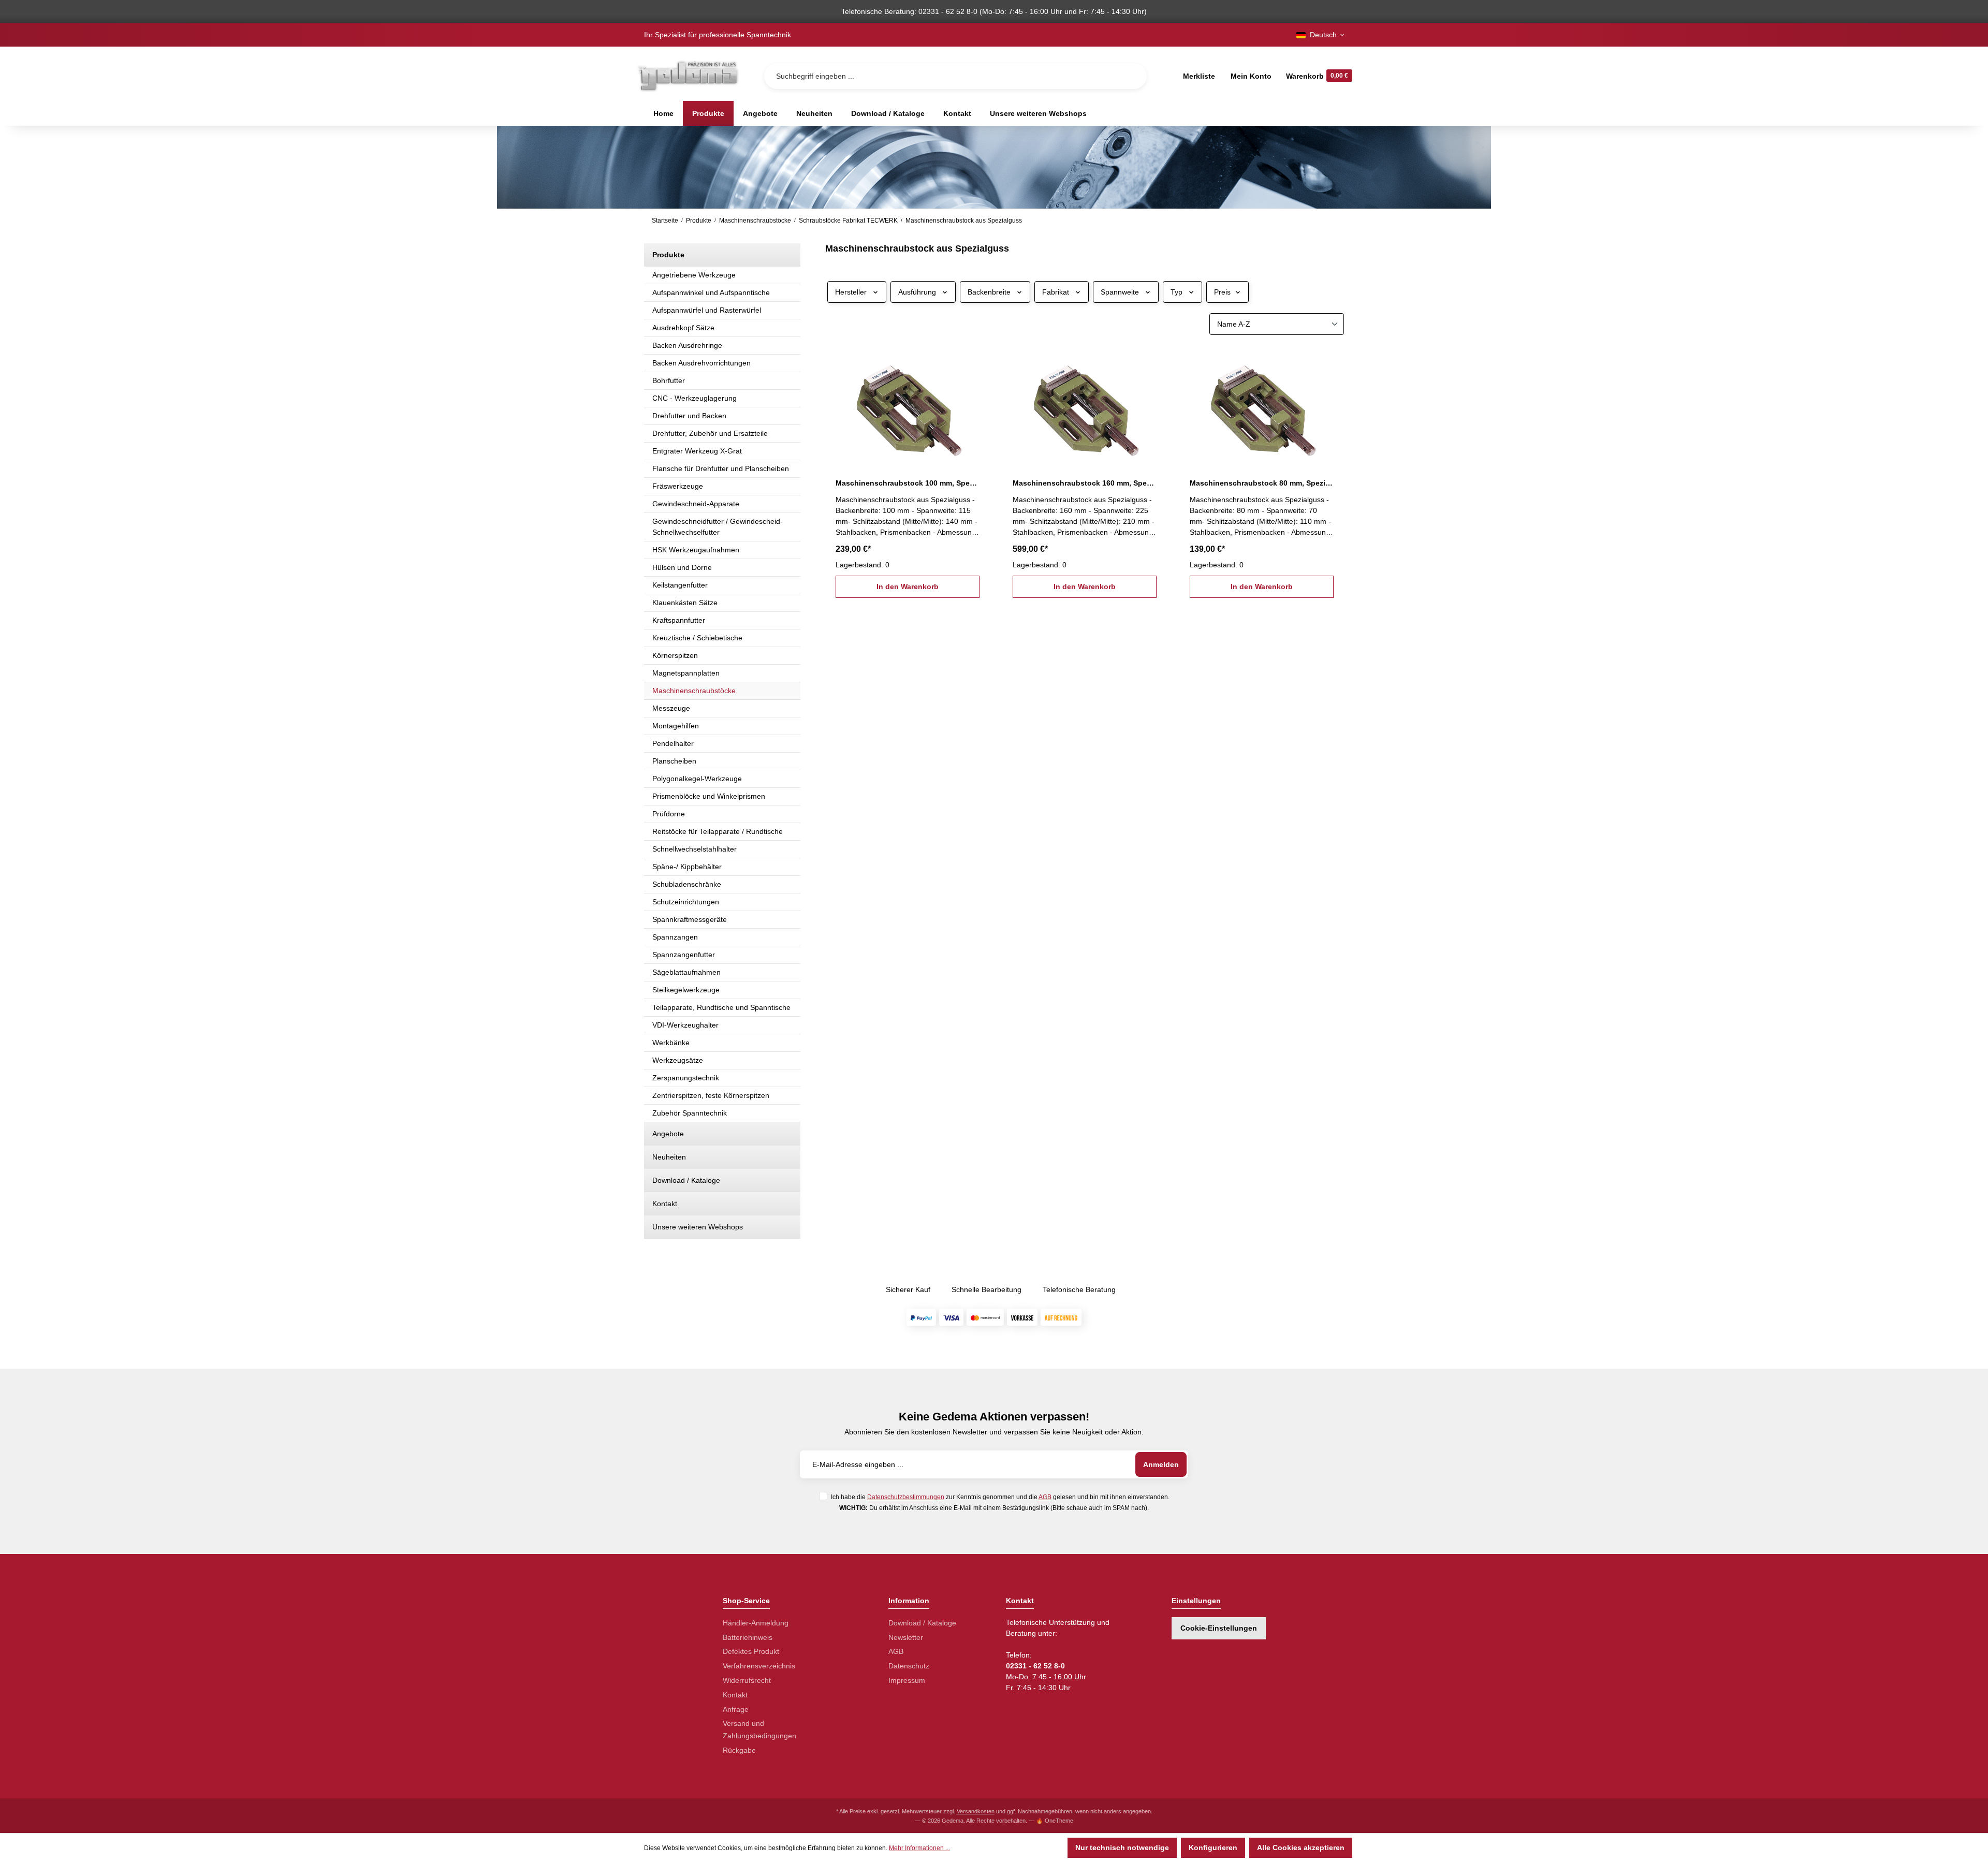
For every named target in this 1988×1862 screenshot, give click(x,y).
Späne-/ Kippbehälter (687, 867)
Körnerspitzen (675, 655)
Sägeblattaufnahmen (686, 972)
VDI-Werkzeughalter (685, 1025)
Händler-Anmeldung (756, 1623)
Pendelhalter (673, 743)
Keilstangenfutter (680, 585)
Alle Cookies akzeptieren (1301, 1848)
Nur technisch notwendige (1122, 1848)
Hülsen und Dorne (682, 567)
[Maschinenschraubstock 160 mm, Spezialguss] (1085, 407)
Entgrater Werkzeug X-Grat (697, 451)
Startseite (665, 221)
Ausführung (917, 292)
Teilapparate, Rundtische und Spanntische (721, 1007)
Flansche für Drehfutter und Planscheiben (721, 468)
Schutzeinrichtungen (686, 902)
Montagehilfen (676, 726)
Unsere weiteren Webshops (698, 1227)
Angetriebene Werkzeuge (694, 275)
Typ (1176, 292)
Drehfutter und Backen (689, 416)
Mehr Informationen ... (919, 1848)
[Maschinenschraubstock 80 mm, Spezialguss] (1262, 407)
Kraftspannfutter (679, 620)
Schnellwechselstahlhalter (695, 849)
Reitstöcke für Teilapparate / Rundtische (718, 831)
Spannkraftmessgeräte (690, 919)
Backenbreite (989, 292)
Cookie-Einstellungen (1219, 1628)
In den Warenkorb (908, 587)
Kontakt (665, 1204)
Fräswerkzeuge (678, 486)
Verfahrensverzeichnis (759, 1666)
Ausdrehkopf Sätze (683, 328)
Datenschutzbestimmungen (906, 1497)
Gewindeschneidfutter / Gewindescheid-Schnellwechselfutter (718, 527)
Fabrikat (1056, 292)
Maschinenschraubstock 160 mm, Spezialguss (1085, 483)
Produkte (668, 255)
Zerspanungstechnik (686, 1078)
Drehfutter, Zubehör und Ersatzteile (710, 433)
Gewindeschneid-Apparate (696, 504)
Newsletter (906, 1637)
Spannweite (1120, 292)
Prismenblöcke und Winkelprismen (709, 796)
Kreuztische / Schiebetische (697, 638)
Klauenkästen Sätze (685, 603)
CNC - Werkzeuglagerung (695, 398)
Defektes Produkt (751, 1651)
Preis (1222, 292)
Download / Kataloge (686, 1180)
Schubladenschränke (687, 884)
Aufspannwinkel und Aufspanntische (711, 292)
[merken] (973, 362)
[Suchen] (1131, 76)
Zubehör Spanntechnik (690, 1113)
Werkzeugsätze (678, 1060)
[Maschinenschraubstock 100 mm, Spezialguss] (908, 407)
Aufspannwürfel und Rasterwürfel (707, 310)
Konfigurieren (1213, 1848)
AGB (1045, 1497)
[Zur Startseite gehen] (688, 76)
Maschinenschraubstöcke (694, 691)
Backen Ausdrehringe (687, 345)
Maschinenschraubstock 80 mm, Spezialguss (1262, 483)
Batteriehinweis (748, 1637)
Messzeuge (671, 708)
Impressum (907, 1680)
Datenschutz (909, 1666)
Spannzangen (675, 937)
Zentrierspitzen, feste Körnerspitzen (711, 1095)
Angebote (668, 1134)
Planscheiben (674, 761)
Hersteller (851, 292)
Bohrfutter (669, 380)
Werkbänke (671, 1043)
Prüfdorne (669, 814)
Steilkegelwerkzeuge (686, 990)
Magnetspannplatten (686, 673)
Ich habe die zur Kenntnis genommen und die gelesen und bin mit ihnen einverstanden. (1000, 1497)
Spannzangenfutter (684, 955)
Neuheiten (669, 1157)
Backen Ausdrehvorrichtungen (701, 363)
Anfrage (736, 1709)
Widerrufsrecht (747, 1680)
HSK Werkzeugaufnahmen (696, 550)
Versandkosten (976, 1811)
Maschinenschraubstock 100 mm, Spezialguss (908, 483)
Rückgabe (739, 1750)
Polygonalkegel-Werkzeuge (697, 779)
